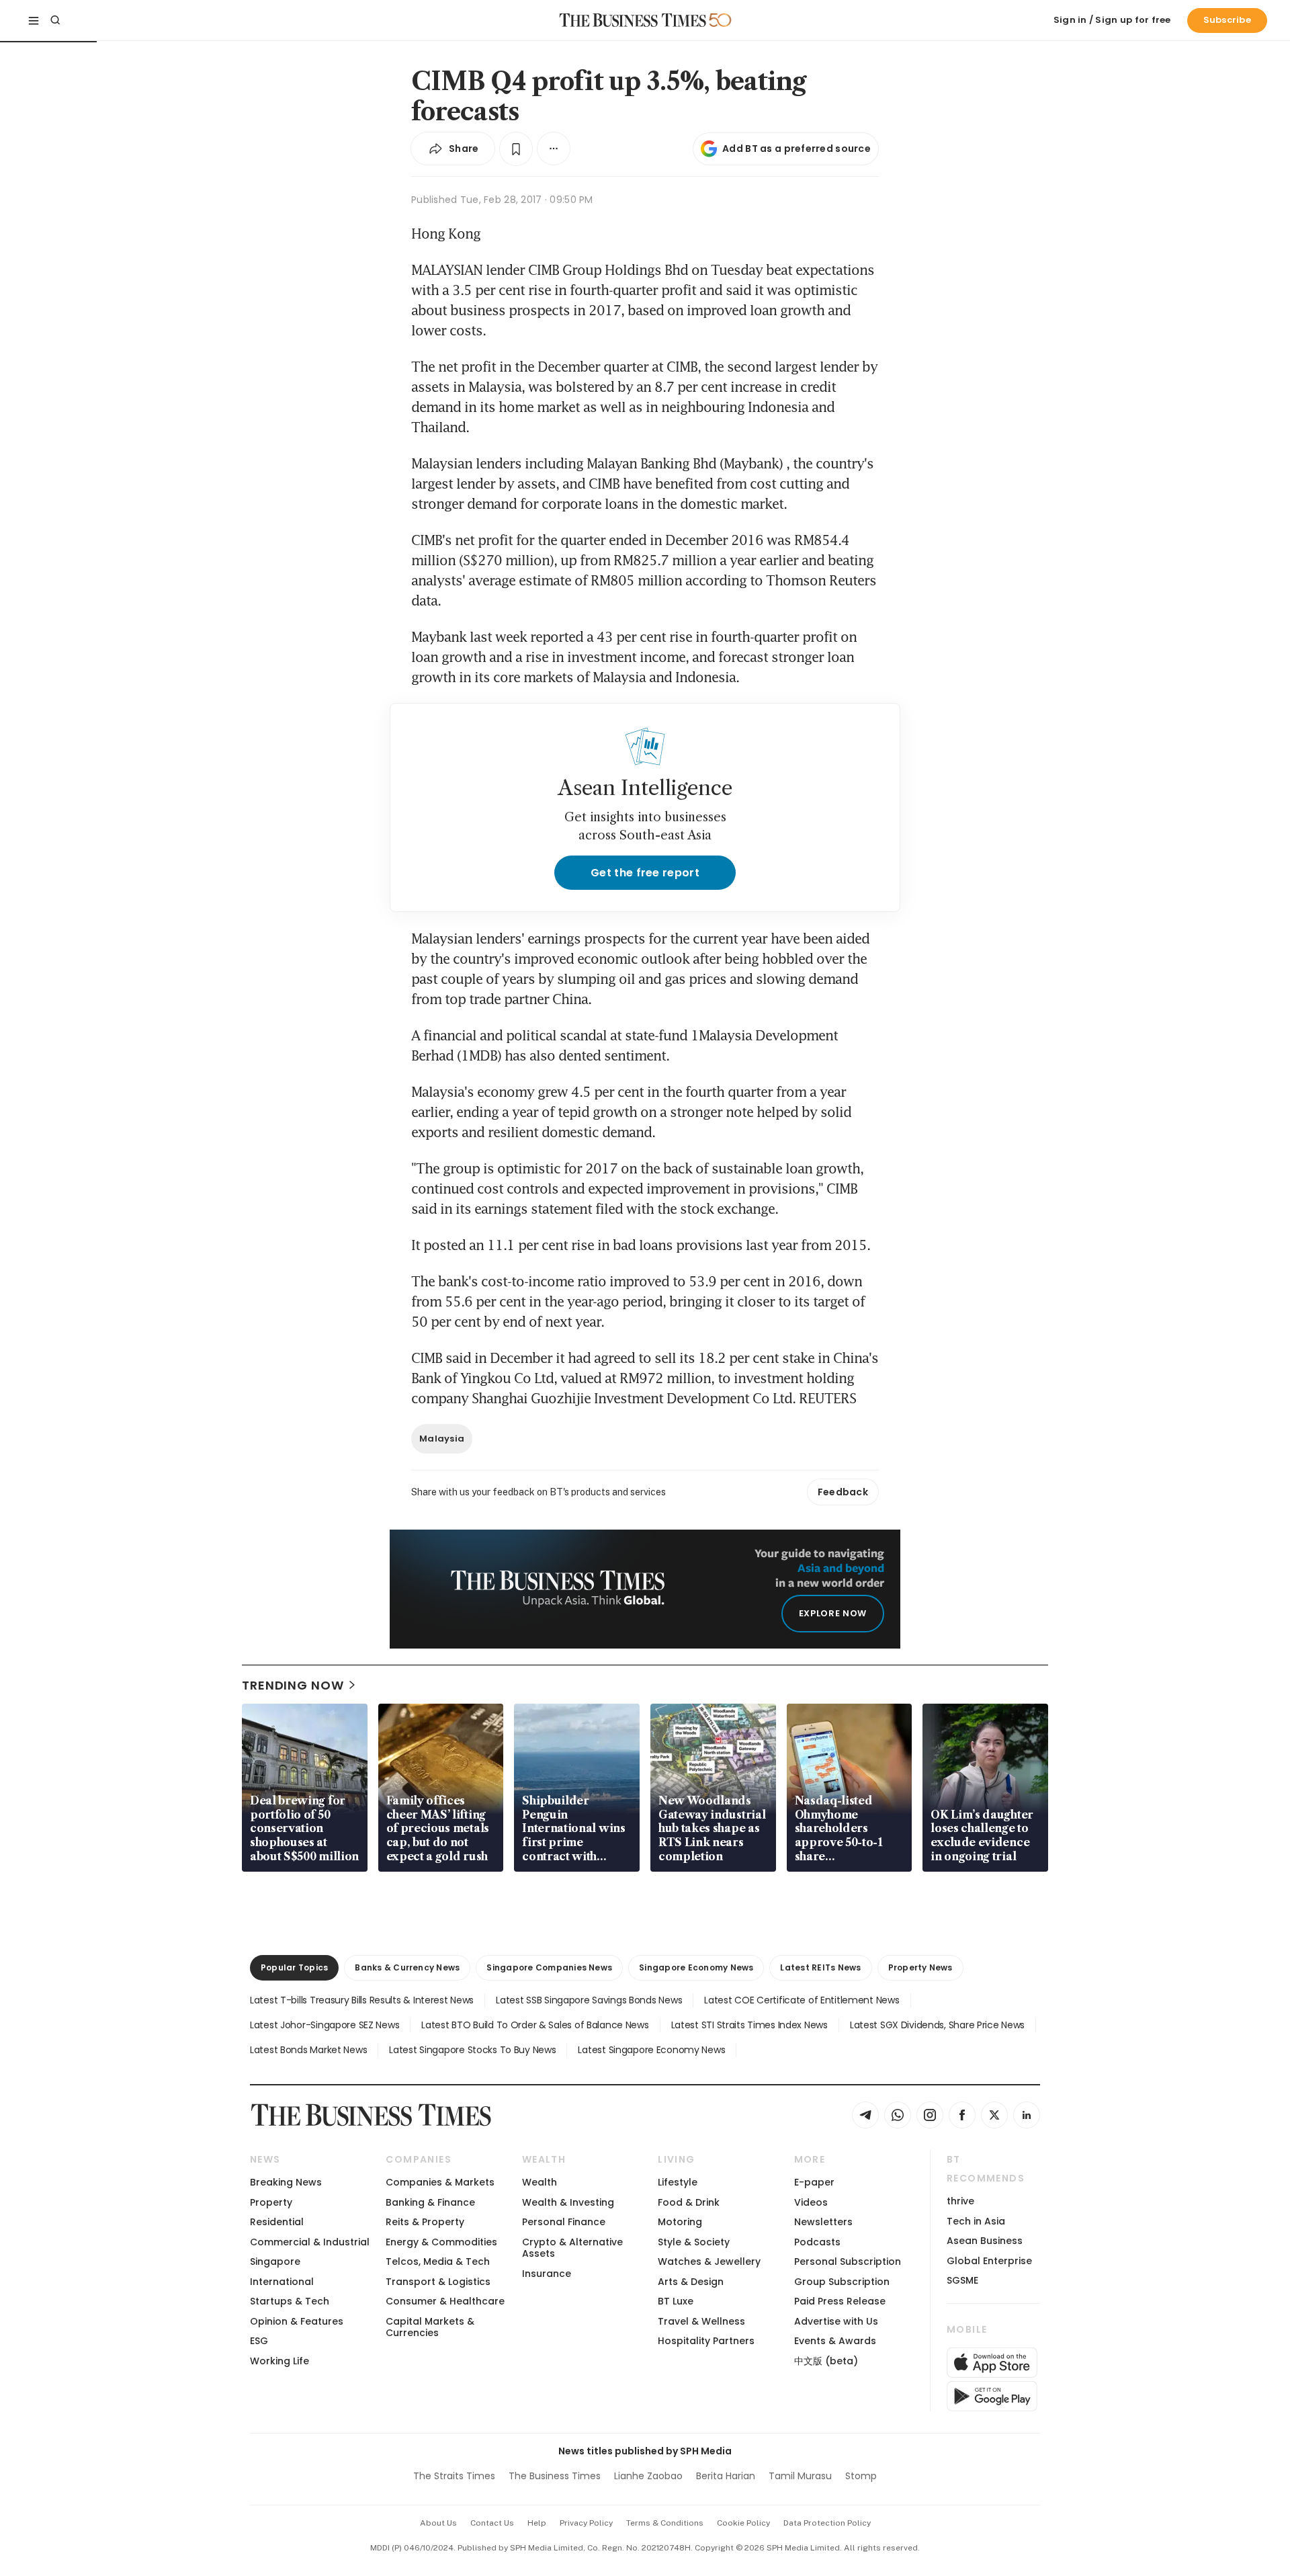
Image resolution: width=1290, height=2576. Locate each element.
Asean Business (985, 2241)
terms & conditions (665, 2523)
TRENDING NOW (293, 1685)
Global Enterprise (989, 2261)
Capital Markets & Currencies (430, 2327)
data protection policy (827, 2523)
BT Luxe (676, 2301)
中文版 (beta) (826, 2361)
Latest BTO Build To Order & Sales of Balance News (535, 2025)
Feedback (843, 1492)
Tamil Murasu (800, 2476)
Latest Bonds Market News (308, 2050)
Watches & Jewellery (709, 2261)
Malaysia (442, 1439)
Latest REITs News (820, 1967)
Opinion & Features (297, 2321)
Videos (811, 2202)
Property (271, 2202)
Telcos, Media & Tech (438, 2261)
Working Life (279, 2361)
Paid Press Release (840, 2301)
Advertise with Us (836, 2321)
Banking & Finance (430, 2202)
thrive (960, 2201)
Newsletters (823, 2222)
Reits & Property (425, 2222)
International (282, 2282)
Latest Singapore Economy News (651, 2050)
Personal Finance (564, 2222)
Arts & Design (691, 2282)
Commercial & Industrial (310, 2242)
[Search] (55, 20)
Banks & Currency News (407, 1967)
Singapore (275, 2261)
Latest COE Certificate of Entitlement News (802, 2000)
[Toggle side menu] (34, 20)
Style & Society (694, 2242)
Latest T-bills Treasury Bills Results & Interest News (362, 2000)
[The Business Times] (633, 20)
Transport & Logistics (438, 2282)
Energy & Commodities (441, 2242)
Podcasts (817, 2242)
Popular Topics (294, 1967)
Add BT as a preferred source (797, 149)
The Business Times (555, 2476)
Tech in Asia (976, 2221)
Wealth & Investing (568, 2202)
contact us (492, 2523)
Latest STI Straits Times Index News (749, 2025)
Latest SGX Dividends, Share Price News (937, 2025)
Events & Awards (835, 2341)
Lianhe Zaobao (648, 2476)
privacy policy (586, 2523)
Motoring (680, 2222)
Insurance (547, 2274)
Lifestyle (678, 2182)
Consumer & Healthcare (445, 2301)
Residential (277, 2222)
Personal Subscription (848, 2261)
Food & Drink (689, 2202)
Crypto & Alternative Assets (572, 2248)
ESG (259, 2341)
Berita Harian (726, 2476)
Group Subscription (842, 2282)
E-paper (814, 2182)
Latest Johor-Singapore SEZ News (325, 2025)
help (537, 2523)
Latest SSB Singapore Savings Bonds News (589, 2000)
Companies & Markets (440, 2182)
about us (438, 2523)
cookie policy (743, 2523)
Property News (920, 1967)
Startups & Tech (290, 2301)
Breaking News (286, 2182)
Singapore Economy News (696, 1967)
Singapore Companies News (549, 1967)
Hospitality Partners (706, 2341)
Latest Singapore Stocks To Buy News (472, 2050)
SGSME (962, 2280)
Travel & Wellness (701, 2321)
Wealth (540, 2182)
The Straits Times (454, 2476)
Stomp (861, 2476)
